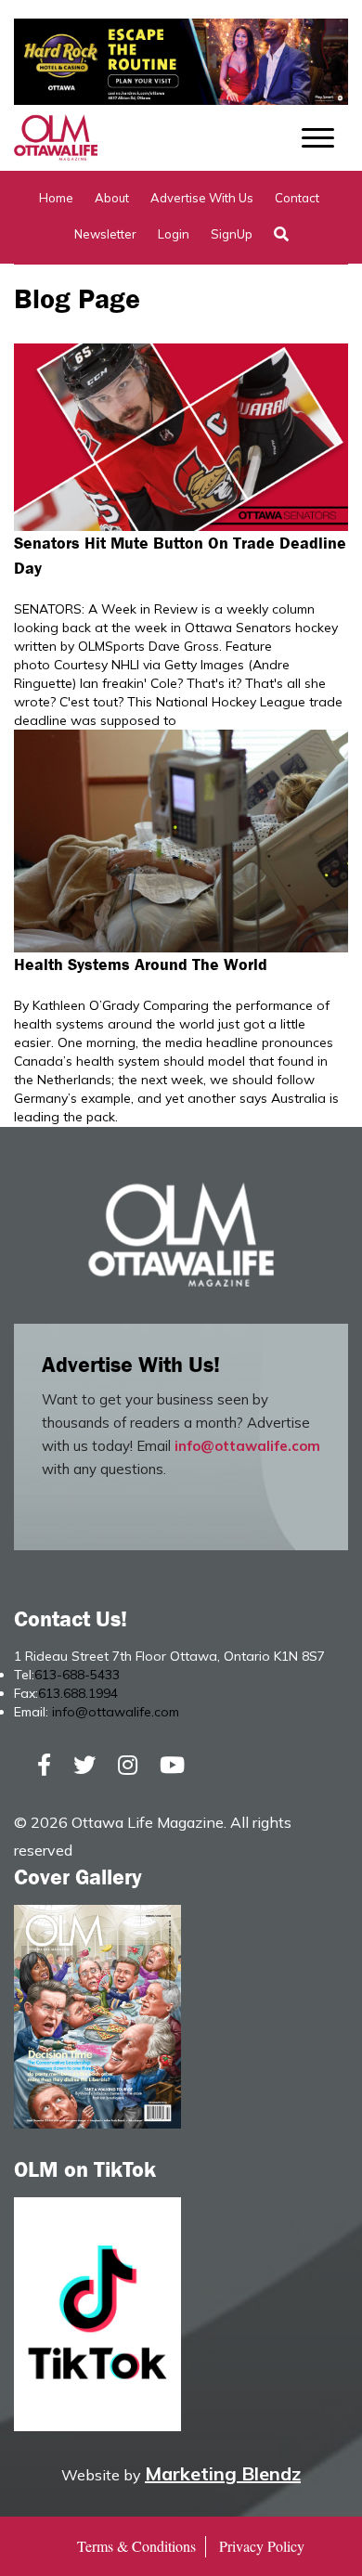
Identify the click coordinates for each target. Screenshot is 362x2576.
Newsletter (105, 234)
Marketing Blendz (223, 2473)
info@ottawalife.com (247, 1446)
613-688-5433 (77, 1675)
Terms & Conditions (136, 2546)
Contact (297, 198)
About (112, 198)
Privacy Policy (262, 2546)
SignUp (232, 234)
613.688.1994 (78, 1693)
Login (174, 234)
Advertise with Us (202, 198)
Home (56, 198)
